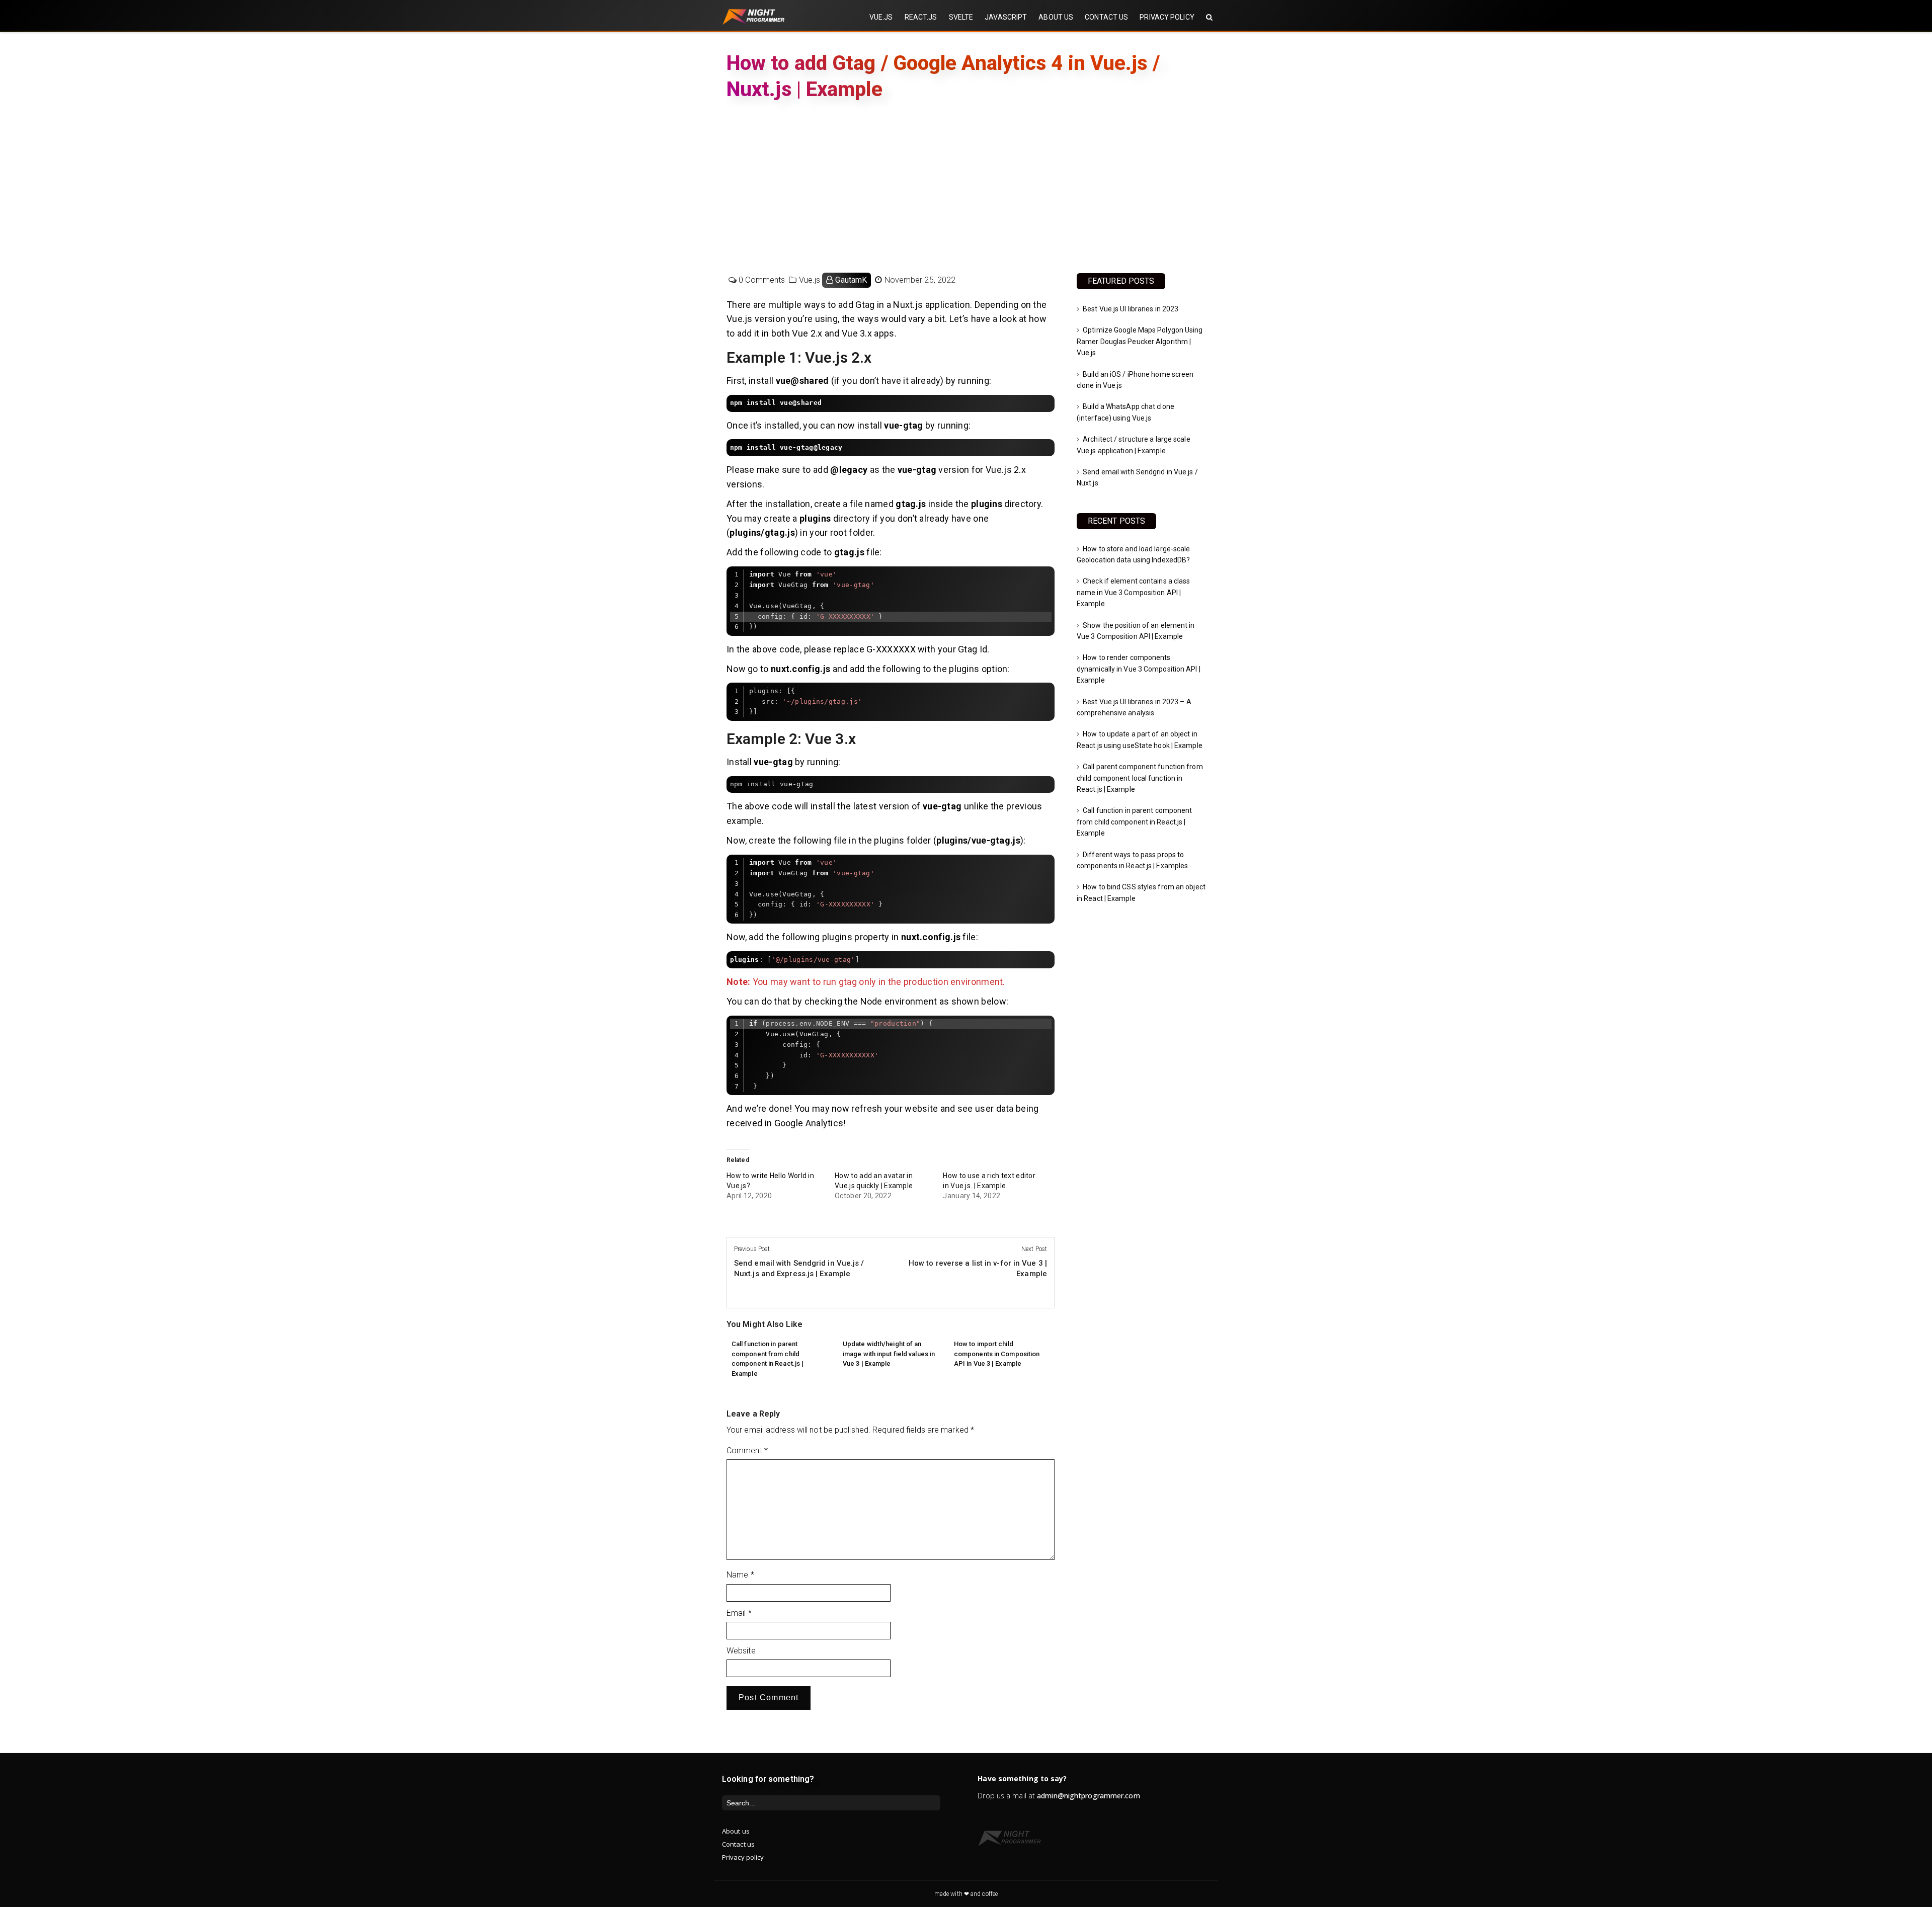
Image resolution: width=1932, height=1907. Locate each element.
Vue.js (810, 280)
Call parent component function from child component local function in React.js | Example (1140, 778)
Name (740, 1575)
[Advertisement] (966, 187)
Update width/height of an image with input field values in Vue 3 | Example (889, 1354)
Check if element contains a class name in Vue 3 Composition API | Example (1133, 592)
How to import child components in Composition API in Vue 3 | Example (997, 1354)
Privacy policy (743, 1857)
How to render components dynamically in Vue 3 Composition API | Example (1139, 669)
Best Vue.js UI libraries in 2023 (1131, 309)
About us (736, 1831)
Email (739, 1613)
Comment (747, 1450)
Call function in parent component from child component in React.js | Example (1134, 822)
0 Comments (762, 280)
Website (741, 1651)
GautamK (851, 280)
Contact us (738, 1844)
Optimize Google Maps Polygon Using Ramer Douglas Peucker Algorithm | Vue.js (1140, 341)
